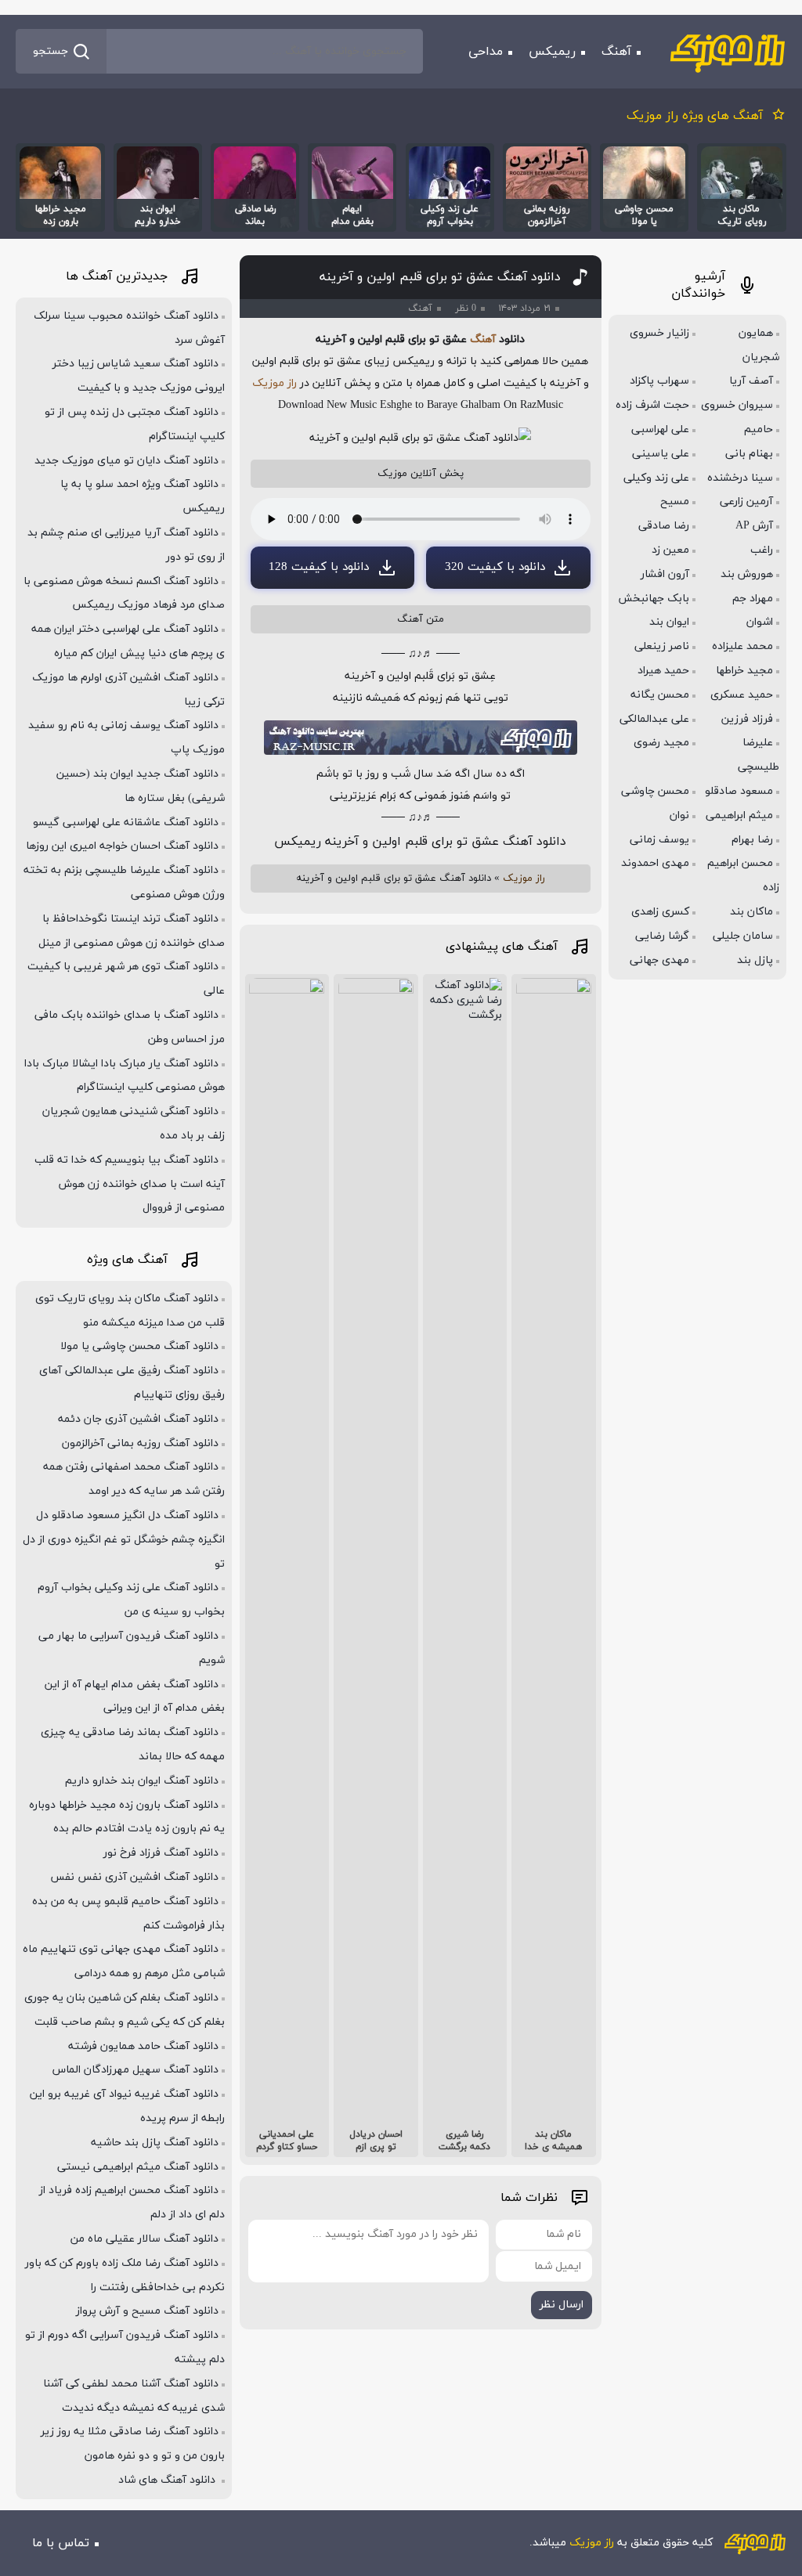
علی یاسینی (661, 454)
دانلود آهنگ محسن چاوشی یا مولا (139, 1346)
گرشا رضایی (662, 936)
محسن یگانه (660, 695)
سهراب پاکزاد (659, 381)
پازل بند (755, 960)
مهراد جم (753, 599)
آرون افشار (665, 574)
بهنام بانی (749, 454)
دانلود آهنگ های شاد (168, 2480)
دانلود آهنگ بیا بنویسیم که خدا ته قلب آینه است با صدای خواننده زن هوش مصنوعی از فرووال (130, 1184)
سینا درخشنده (740, 478)
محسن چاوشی (655, 791)
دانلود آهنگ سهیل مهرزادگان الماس (135, 2070)
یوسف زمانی (659, 840)
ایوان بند (669, 622)
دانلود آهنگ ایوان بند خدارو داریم (142, 1781)
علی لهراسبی (660, 429)
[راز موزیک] (728, 52)
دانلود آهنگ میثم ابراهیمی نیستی (138, 2167)
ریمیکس (552, 52)
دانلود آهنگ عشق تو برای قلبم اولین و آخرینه (440, 277)
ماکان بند (751, 912)
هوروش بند (747, 574)
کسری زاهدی (660, 912)
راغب (762, 550)
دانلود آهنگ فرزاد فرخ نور (161, 1853)
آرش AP (754, 526)
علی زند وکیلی (656, 478)
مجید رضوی (661, 743)
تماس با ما (61, 2543)
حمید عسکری (742, 695)
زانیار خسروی (659, 333)
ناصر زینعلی (662, 646)
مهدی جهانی (659, 960)
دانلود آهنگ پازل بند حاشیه (155, 2143)
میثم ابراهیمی (739, 815)
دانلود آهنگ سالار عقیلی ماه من (145, 2239)
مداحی (486, 52)
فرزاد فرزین (747, 719)
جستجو (51, 51)
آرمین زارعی (746, 501)
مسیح (675, 501)
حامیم (759, 429)
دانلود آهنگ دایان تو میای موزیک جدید (126, 461)
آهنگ (616, 52)
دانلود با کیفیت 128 (319, 567)
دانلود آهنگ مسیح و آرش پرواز (147, 2311)
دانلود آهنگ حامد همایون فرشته (143, 2046)
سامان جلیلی (743, 936)
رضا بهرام (752, 840)
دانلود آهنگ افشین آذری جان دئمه (138, 1419)
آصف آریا (751, 381)
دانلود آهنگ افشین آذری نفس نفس (134, 1877)
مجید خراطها (744, 671)
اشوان (760, 622)
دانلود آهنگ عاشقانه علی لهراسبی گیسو (126, 823)
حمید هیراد (663, 671)
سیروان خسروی (737, 405)
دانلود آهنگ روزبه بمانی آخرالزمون (140, 1443)
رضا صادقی (664, 526)
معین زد (670, 550)
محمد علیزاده (742, 646)
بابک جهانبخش (654, 599)
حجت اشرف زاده (652, 405)
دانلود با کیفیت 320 (495, 567)
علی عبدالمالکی (654, 719)
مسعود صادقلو (739, 791)
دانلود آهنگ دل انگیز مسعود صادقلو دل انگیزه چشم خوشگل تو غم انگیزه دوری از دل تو (124, 1540)
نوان (679, 815)
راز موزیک (275, 383)
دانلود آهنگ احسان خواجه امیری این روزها (122, 846)
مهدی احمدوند (655, 863)
